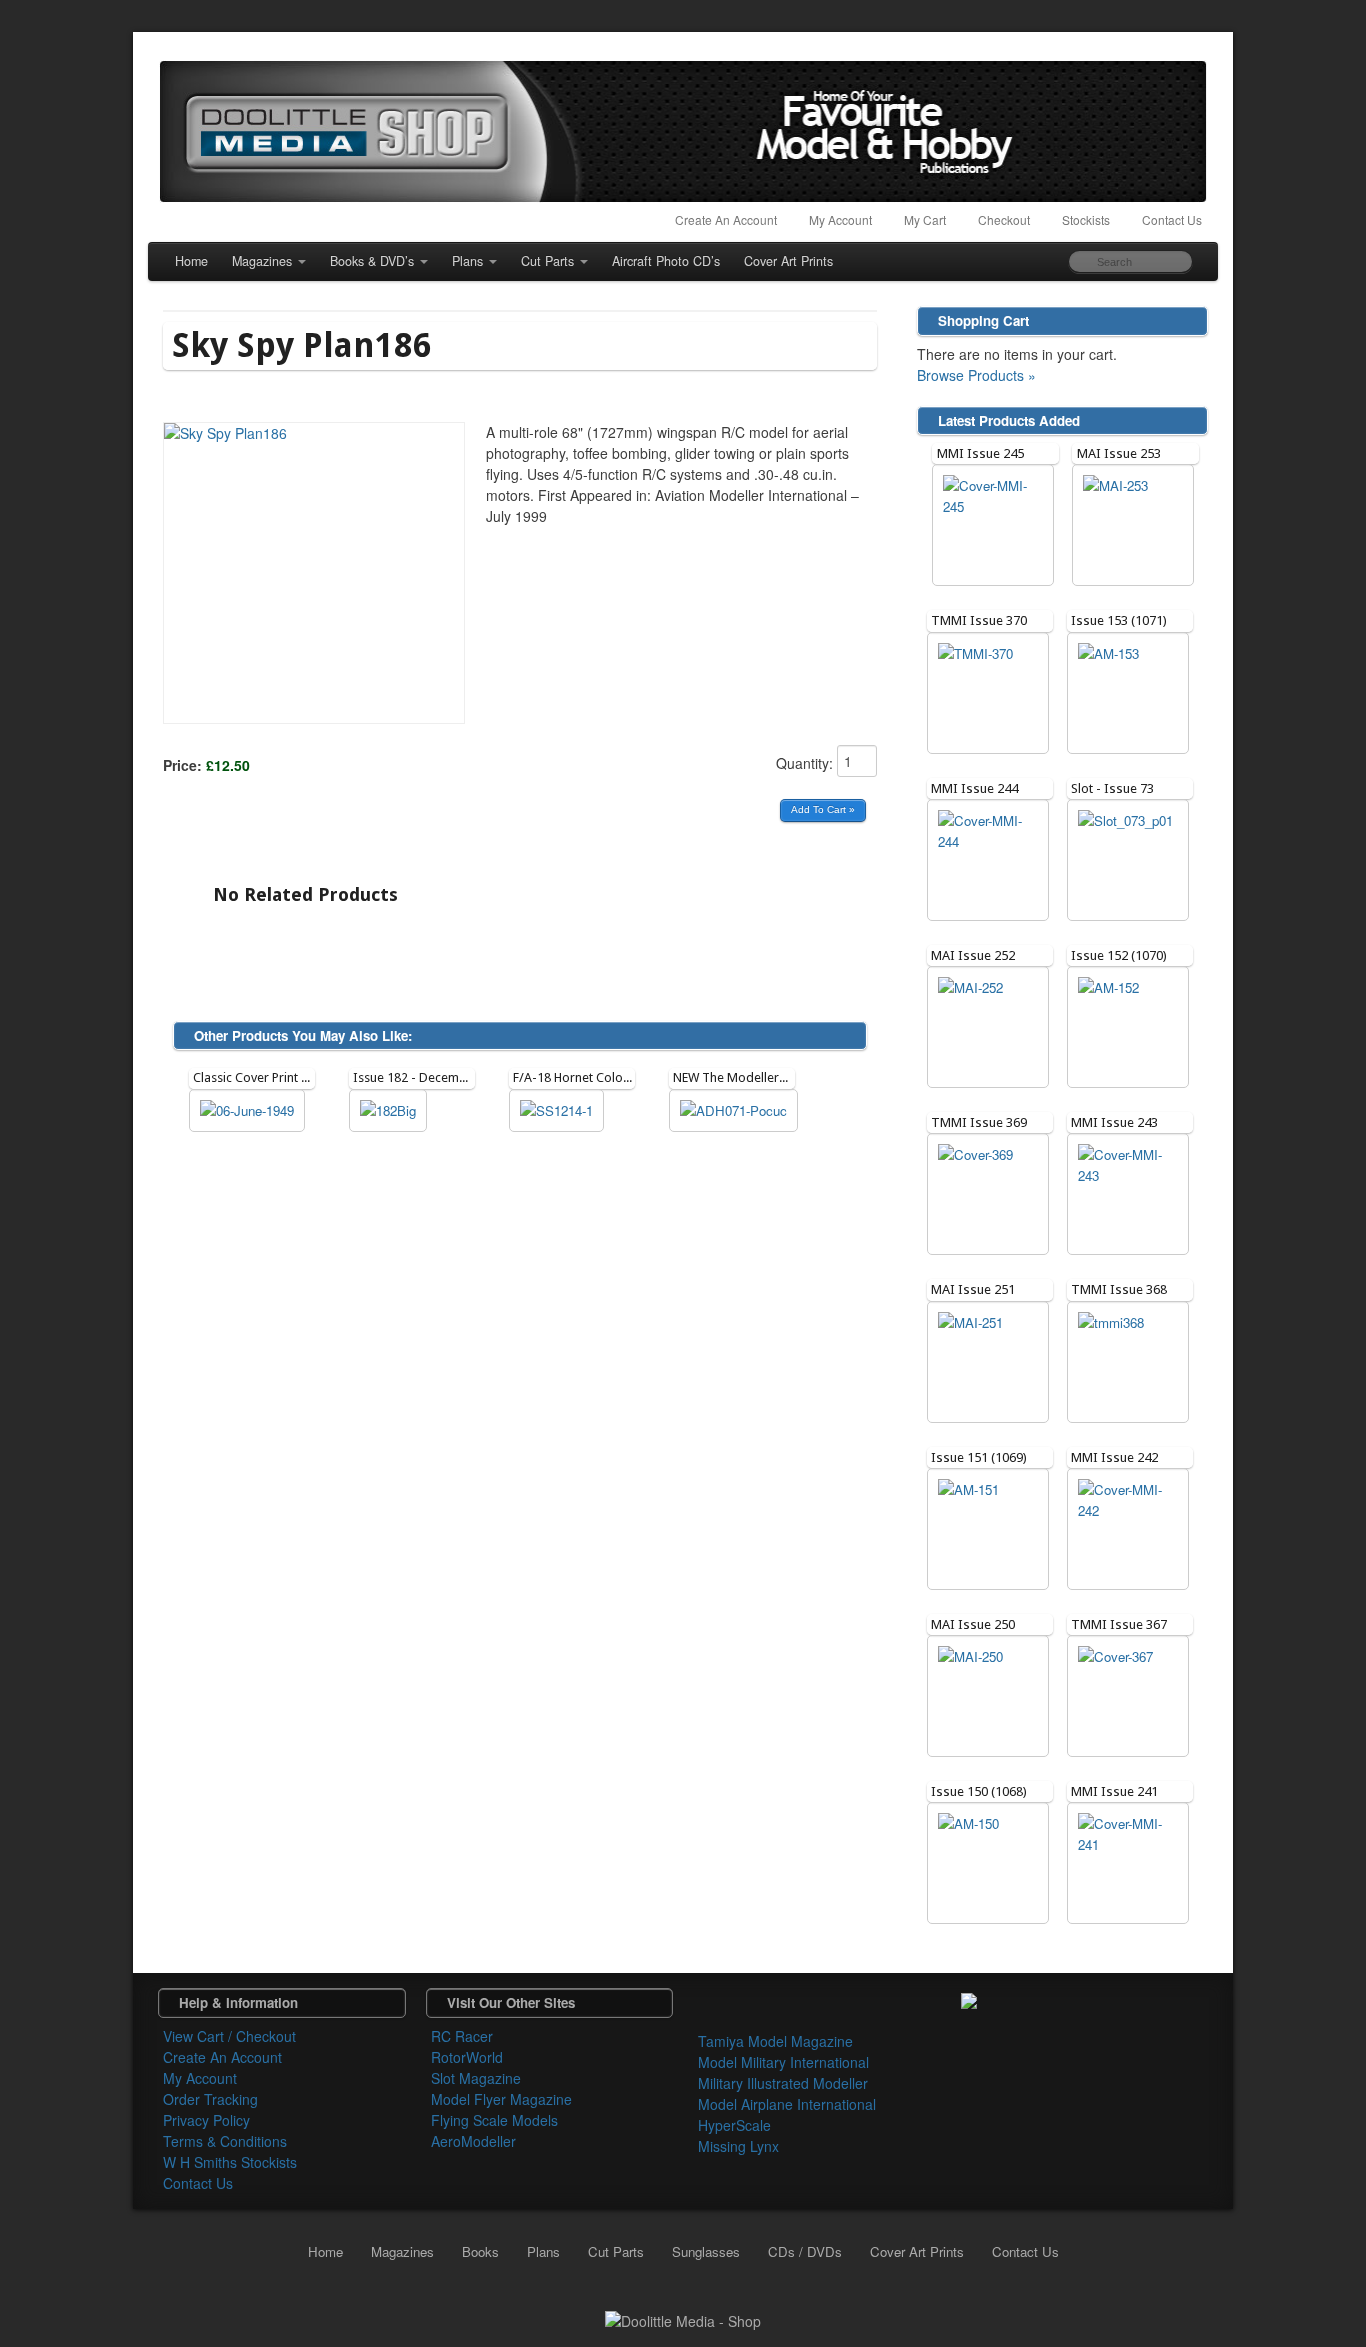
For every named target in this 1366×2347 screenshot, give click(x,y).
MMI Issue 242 (1114, 1457)
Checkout (1004, 219)
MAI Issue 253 (1119, 453)
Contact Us (1172, 219)
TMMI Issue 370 (979, 620)
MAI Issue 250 (973, 1624)
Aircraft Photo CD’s (666, 261)
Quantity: (806, 763)
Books (480, 2251)
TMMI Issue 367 (1119, 1624)
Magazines (262, 261)
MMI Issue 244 (974, 788)
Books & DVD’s (372, 261)
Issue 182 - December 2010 (431, 1077)
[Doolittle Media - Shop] (683, 2319)
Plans (467, 261)
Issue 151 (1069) (979, 1457)
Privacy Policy (206, 2120)
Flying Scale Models (494, 2120)
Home (191, 261)
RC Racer (462, 2036)
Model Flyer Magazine (501, 2099)
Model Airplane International (787, 2104)
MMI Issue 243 (1114, 1122)
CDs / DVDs (805, 2251)
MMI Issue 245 (980, 453)
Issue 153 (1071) (1119, 620)
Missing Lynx (738, 2146)
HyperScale (734, 2125)
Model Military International (783, 2062)
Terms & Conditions (225, 2141)
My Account (840, 219)
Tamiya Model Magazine (775, 2041)
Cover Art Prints (788, 261)
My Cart (925, 219)
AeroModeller (473, 2141)
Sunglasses (706, 2251)
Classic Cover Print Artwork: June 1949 (301, 1077)
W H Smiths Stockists (230, 2162)
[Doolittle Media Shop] (683, 131)
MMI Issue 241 (1114, 1791)
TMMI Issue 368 (1119, 1289)
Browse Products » (976, 375)
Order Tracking (210, 2099)
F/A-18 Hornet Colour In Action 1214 (616, 1077)
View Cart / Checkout (229, 2036)
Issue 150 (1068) (979, 1791)
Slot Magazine (476, 2078)
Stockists (1086, 219)
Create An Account (726, 219)
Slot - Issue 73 (1112, 788)
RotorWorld (467, 2057)
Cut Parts (547, 261)
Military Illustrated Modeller (783, 2083)
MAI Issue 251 (973, 1289)
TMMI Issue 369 (979, 1122)
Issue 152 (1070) (1119, 955)
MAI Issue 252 (973, 955)
